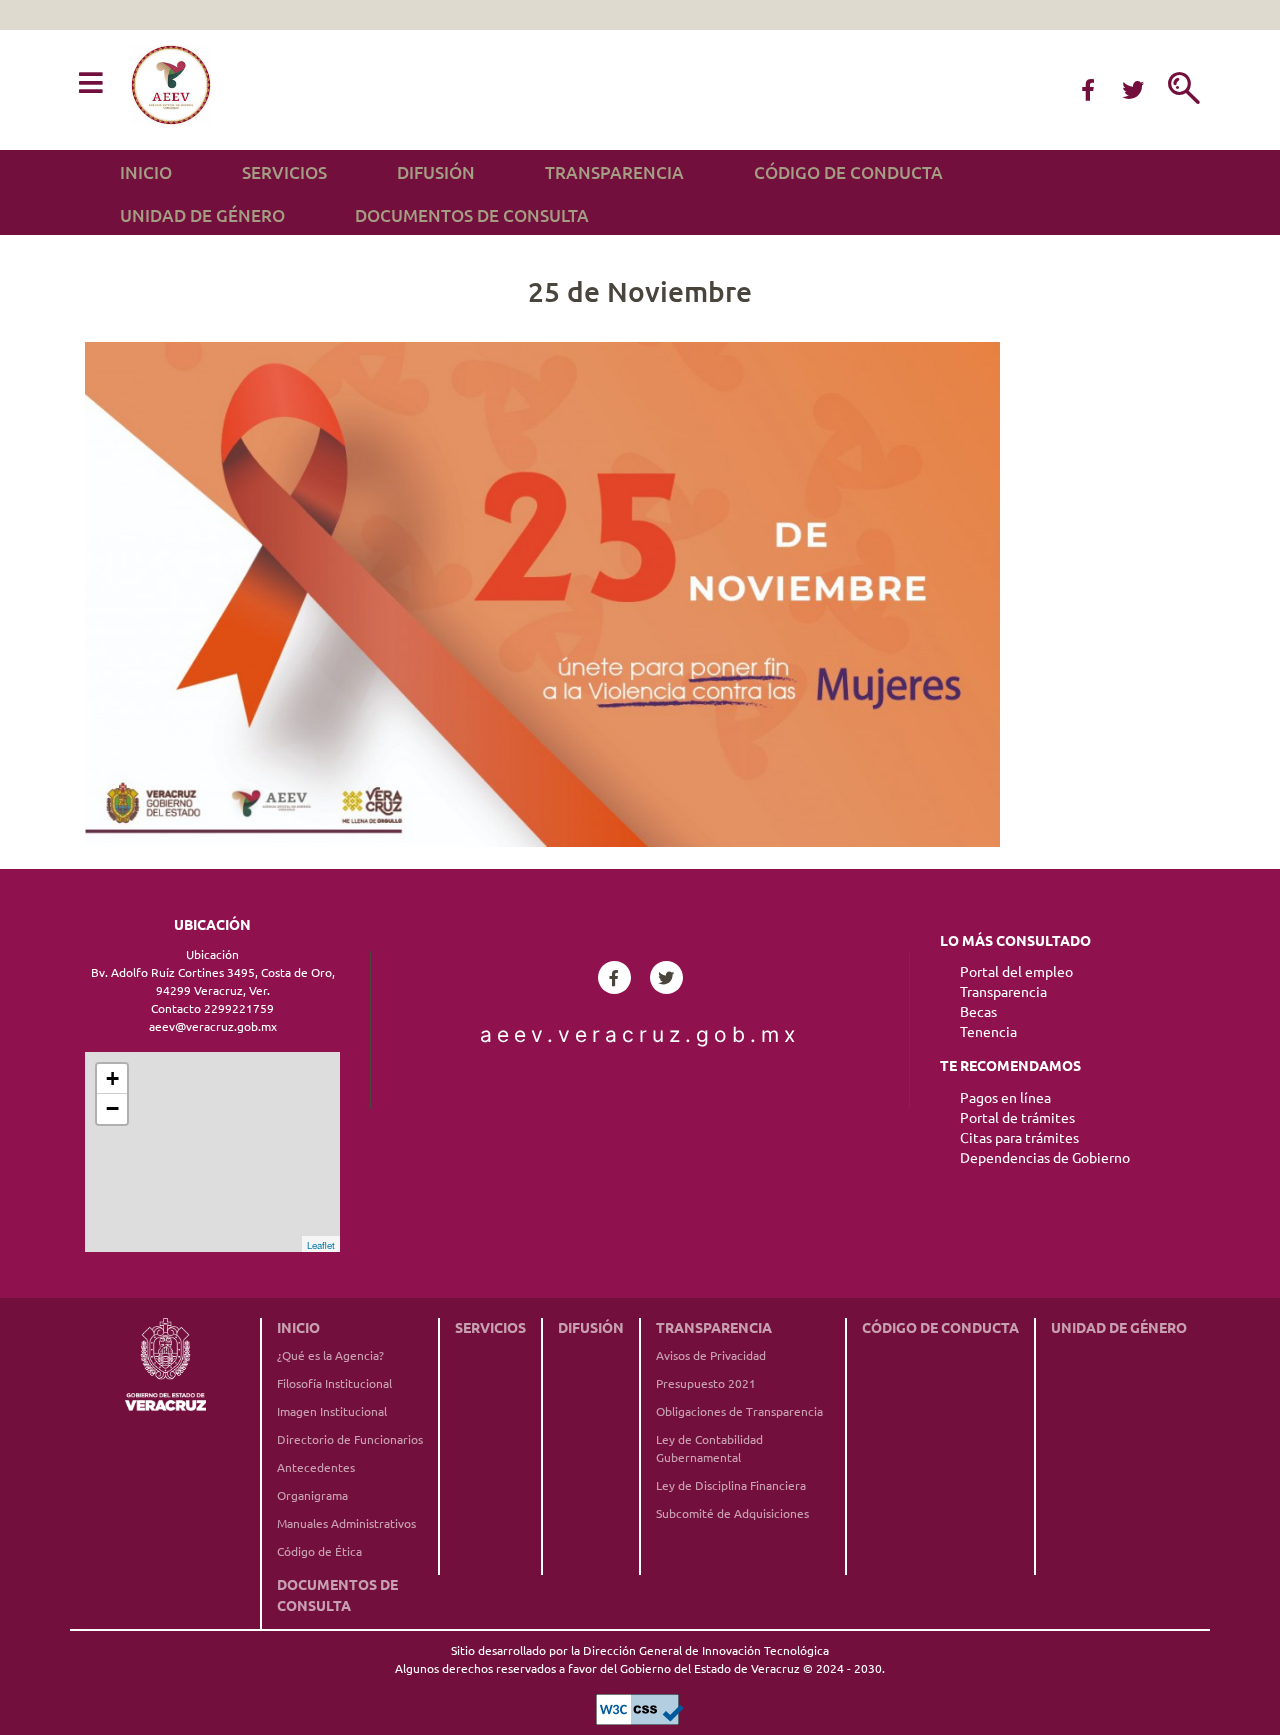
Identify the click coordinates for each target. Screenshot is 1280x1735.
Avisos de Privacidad (711, 1355)
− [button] (112, 1108)
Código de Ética (319, 1551)
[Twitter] (1133, 90)
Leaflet (321, 1245)
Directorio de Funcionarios (350, 1439)
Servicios (284, 172)
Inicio (146, 172)
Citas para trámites (1019, 1138)
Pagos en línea (1005, 1098)
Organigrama (312, 1495)
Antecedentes (316, 1467)
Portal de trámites (1017, 1118)
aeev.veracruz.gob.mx (640, 1034)
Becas (978, 1012)
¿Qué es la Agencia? (330, 1355)
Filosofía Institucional (334, 1383)
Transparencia (614, 172)
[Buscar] (1184, 90)
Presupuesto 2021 (706, 1383)
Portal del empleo (1016, 972)
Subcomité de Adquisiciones (732, 1513)
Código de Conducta (848, 172)
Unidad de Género (202, 215)
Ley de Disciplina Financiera (731, 1485)
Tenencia (988, 1032)
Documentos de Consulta (472, 215)
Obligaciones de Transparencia (739, 1411)
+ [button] (112, 1078)
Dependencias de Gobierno (1045, 1158)
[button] (91, 84)
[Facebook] (1088, 90)
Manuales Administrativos (346, 1523)
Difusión (436, 172)
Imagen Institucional (332, 1411)
